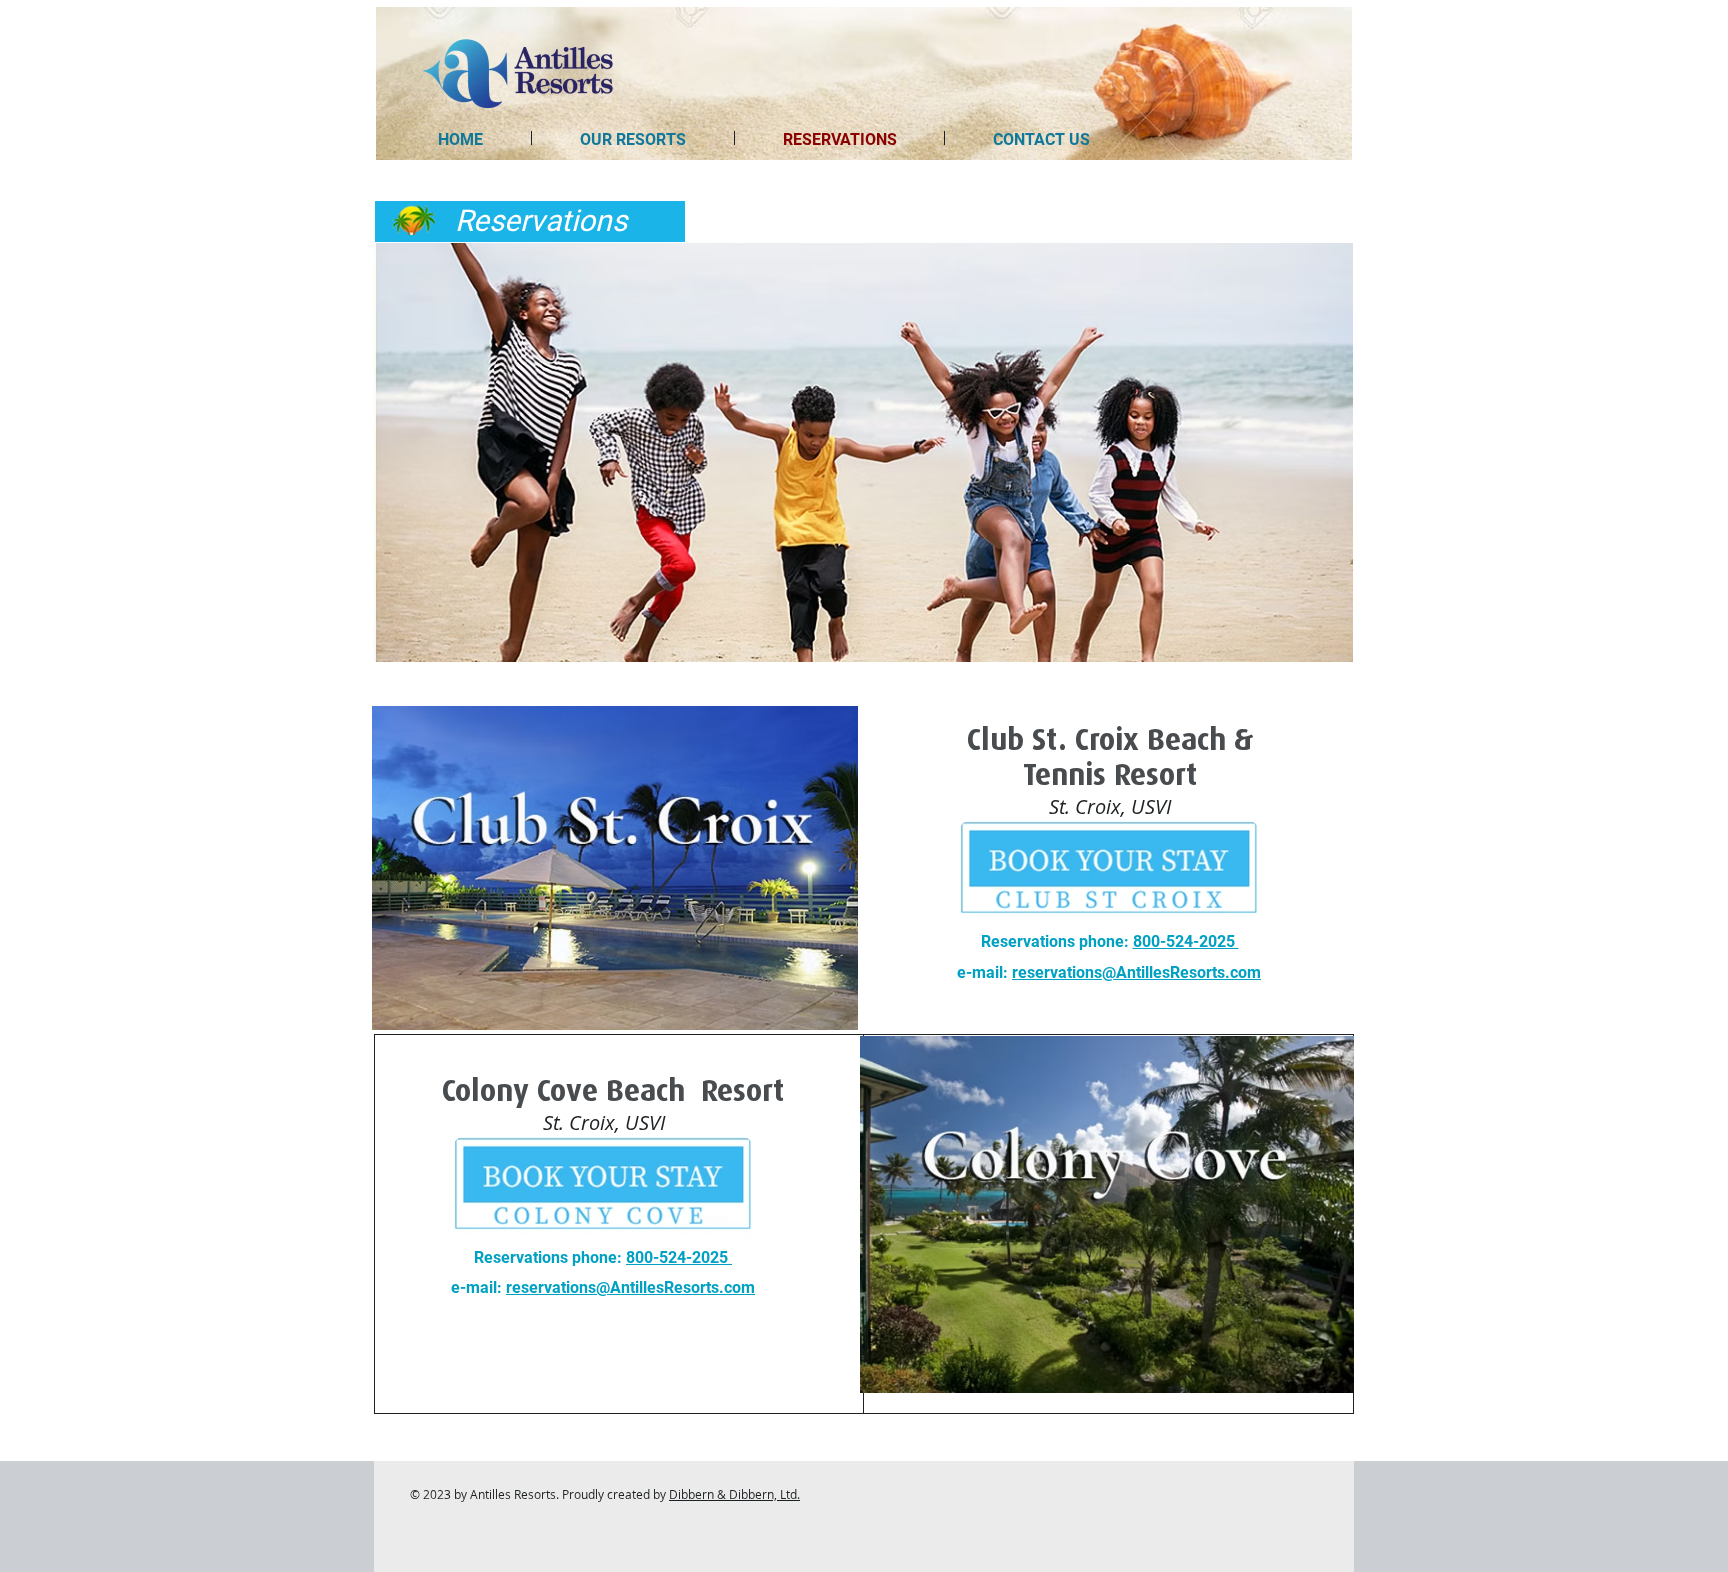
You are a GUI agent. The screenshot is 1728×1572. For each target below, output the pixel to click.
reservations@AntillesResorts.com (1136, 972)
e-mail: (984, 972)
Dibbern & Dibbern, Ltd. (734, 1494)
